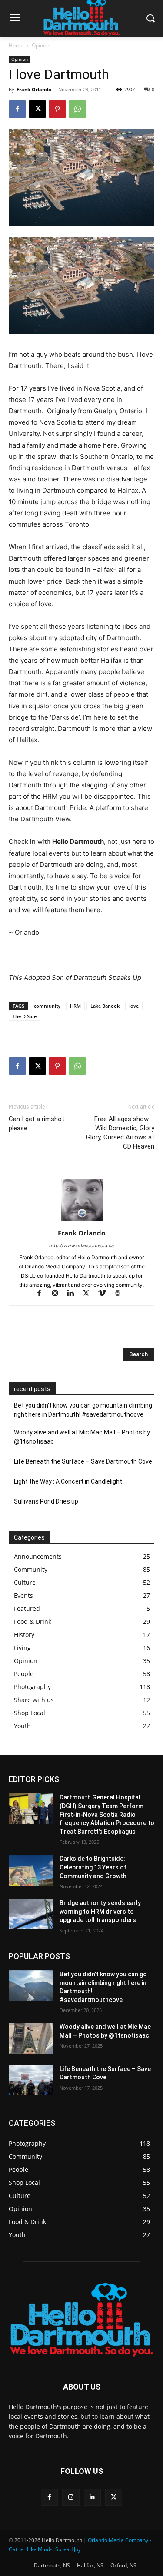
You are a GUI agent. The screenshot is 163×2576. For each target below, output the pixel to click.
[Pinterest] (57, 109)
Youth (22, 1726)
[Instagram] (59, 1294)
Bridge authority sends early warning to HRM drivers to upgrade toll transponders (100, 1911)
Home (16, 45)
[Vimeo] (106, 1294)
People (24, 1674)
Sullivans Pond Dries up (46, 1501)
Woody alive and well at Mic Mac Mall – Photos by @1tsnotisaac (82, 1437)
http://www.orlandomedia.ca (81, 1245)
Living (22, 1648)
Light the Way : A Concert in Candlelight (68, 1481)
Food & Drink (33, 1622)
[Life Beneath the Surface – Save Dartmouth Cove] (31, 2080)
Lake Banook (105, 1006)
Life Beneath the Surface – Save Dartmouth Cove (83, 1461)
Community (31, 1569)
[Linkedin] (74, 1294)
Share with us (34, 1700)
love (134, 1006)
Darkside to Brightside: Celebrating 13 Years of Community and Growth (93, 1867)
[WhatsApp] (77, 109)
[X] (37, 109)
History (24, 1635)
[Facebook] (17, 109)
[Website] (121, 1294)
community (47, 1006)
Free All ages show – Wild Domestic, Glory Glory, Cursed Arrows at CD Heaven (120, 1133)
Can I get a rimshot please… (37, 1124)
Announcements (38, 1556)
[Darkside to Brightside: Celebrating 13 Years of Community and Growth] (31, 1870)
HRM (75, 1006)
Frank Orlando (34, 89)
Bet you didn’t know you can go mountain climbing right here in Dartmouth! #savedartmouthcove (83, 1410)
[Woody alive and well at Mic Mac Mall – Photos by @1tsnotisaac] (31, 2038)
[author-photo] (82, 1221)
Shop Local (30, 1713)
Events (23, 1595)
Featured (27, 1608)
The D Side (25, 1016)
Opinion (41, 45)
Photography (32, 1687)
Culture (25, 1582)
